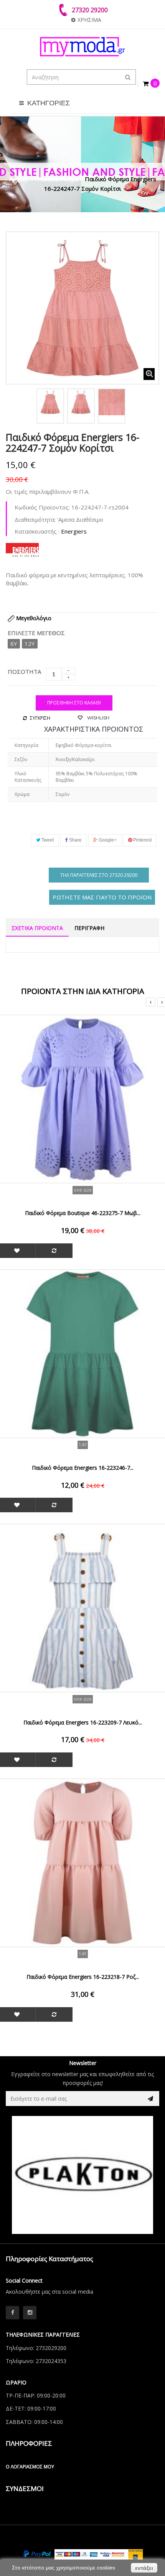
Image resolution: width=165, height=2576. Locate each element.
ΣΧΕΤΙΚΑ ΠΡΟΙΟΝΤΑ (37, 928)
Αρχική (18, 179)
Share (75, 840)
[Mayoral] (84, 2175)
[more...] (22, 549)
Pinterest (142, 840)
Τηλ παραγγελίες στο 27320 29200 (99, 875)
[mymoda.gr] (82, 47)
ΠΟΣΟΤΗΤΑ (24, 671)
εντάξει (144, 2568)
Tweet (47, 840)
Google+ (107, 840)
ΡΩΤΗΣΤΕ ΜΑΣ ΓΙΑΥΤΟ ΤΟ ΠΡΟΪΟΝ (102, 897)
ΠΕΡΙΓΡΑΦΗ (89, 928)
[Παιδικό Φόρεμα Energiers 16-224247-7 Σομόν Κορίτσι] (50, 402)
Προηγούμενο (14, 404)
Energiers (74, 531)
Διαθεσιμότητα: (35, 519)
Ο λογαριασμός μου (30, 2467)
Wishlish (98, 718)
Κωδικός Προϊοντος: (42, 507)
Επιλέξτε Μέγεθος (37, 633)
